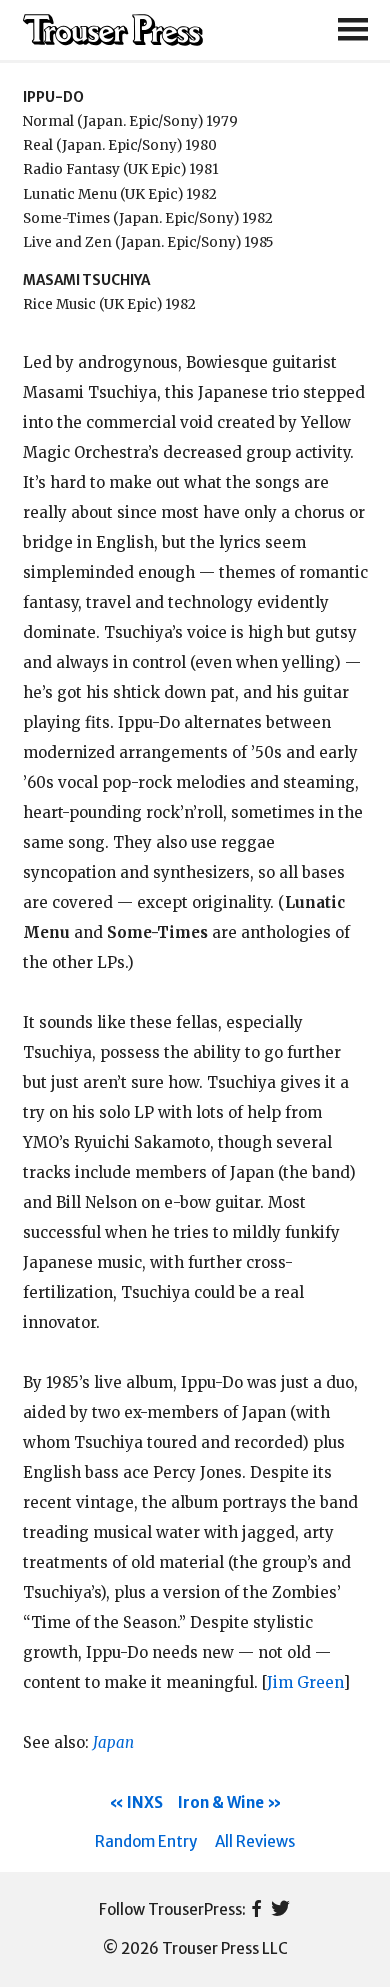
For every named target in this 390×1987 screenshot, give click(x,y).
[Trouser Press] (113, 30)
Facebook (256, 1910)
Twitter (280, 1910)
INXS (145, 1802)
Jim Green (305, 1682)
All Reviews (255, 1841)
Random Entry (146, 1841)
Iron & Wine (221, 1802)
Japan (113, 1742)
